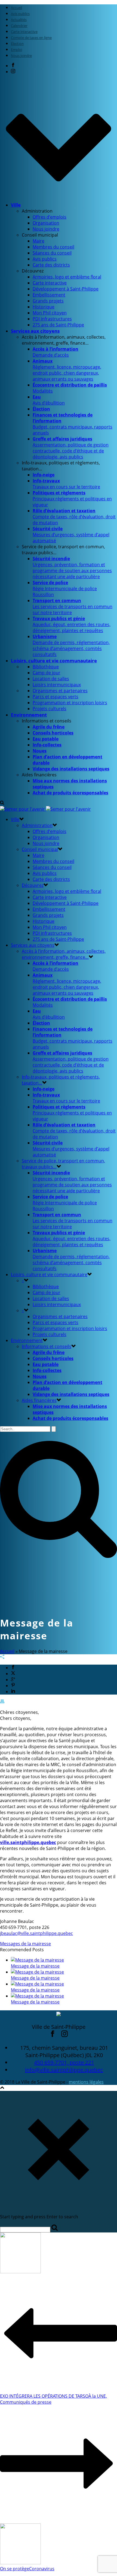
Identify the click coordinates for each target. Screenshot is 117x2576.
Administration (37, 825)
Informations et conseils (47, 1346)
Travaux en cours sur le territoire (66, 484)
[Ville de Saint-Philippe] (45, 809)
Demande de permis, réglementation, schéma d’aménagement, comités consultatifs (71, 645)
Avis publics (45, 259)
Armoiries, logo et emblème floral (67, 277)
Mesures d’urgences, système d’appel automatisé (71, 535)
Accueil (7, 1651)
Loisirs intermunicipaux (57, 685)
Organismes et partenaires (60, 691)
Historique (44, 307)
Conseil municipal (40, 849)
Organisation (46, 223)
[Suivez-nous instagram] (64, 2035)
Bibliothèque (46, 667)
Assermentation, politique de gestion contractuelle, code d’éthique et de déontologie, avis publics (71, 448)
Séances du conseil (52, 253)
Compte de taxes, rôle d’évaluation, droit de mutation (74, 517)
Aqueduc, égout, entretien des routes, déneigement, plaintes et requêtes (72, 624)
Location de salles (51, 679)
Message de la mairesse (35, 1966)
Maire (39, 241)
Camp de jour (47, 673)
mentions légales (86, 2082)
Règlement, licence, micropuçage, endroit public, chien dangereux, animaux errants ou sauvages (67, 370)
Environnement (29, 715)
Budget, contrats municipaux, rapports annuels (73, 424)
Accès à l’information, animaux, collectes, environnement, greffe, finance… (64, 954)
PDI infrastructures (52, 319)
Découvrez (33, 885)
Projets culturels (50, 709)
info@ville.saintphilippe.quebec (64, 2070)
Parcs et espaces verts (56, 697)
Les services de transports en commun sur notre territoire (73, 607)
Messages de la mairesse (25, 1944)
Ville (16, 205)
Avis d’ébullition (49, 400)
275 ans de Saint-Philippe (58, 325)
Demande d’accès (56, 352)
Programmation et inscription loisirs (70, 703)
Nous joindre (46, 229)
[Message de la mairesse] (37, 1960)
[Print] (2, 1702)
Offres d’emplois (50, 217)
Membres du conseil (53, 247)
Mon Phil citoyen (50, 313)
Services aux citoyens (35, 331)
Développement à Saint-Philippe (66, 289)
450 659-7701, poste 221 (64, 2062)
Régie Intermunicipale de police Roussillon (65, 589)
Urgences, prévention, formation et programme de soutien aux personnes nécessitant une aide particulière (72, 568)
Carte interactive (50, 283)
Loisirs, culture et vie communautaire (54, 661)
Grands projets (48, 301)
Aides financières (39, 1400)
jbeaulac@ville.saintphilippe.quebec (36, 1933)
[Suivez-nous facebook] (53, 2035)
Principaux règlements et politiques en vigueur (72, 499)
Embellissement (49, 295)
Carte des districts (51, 265)
